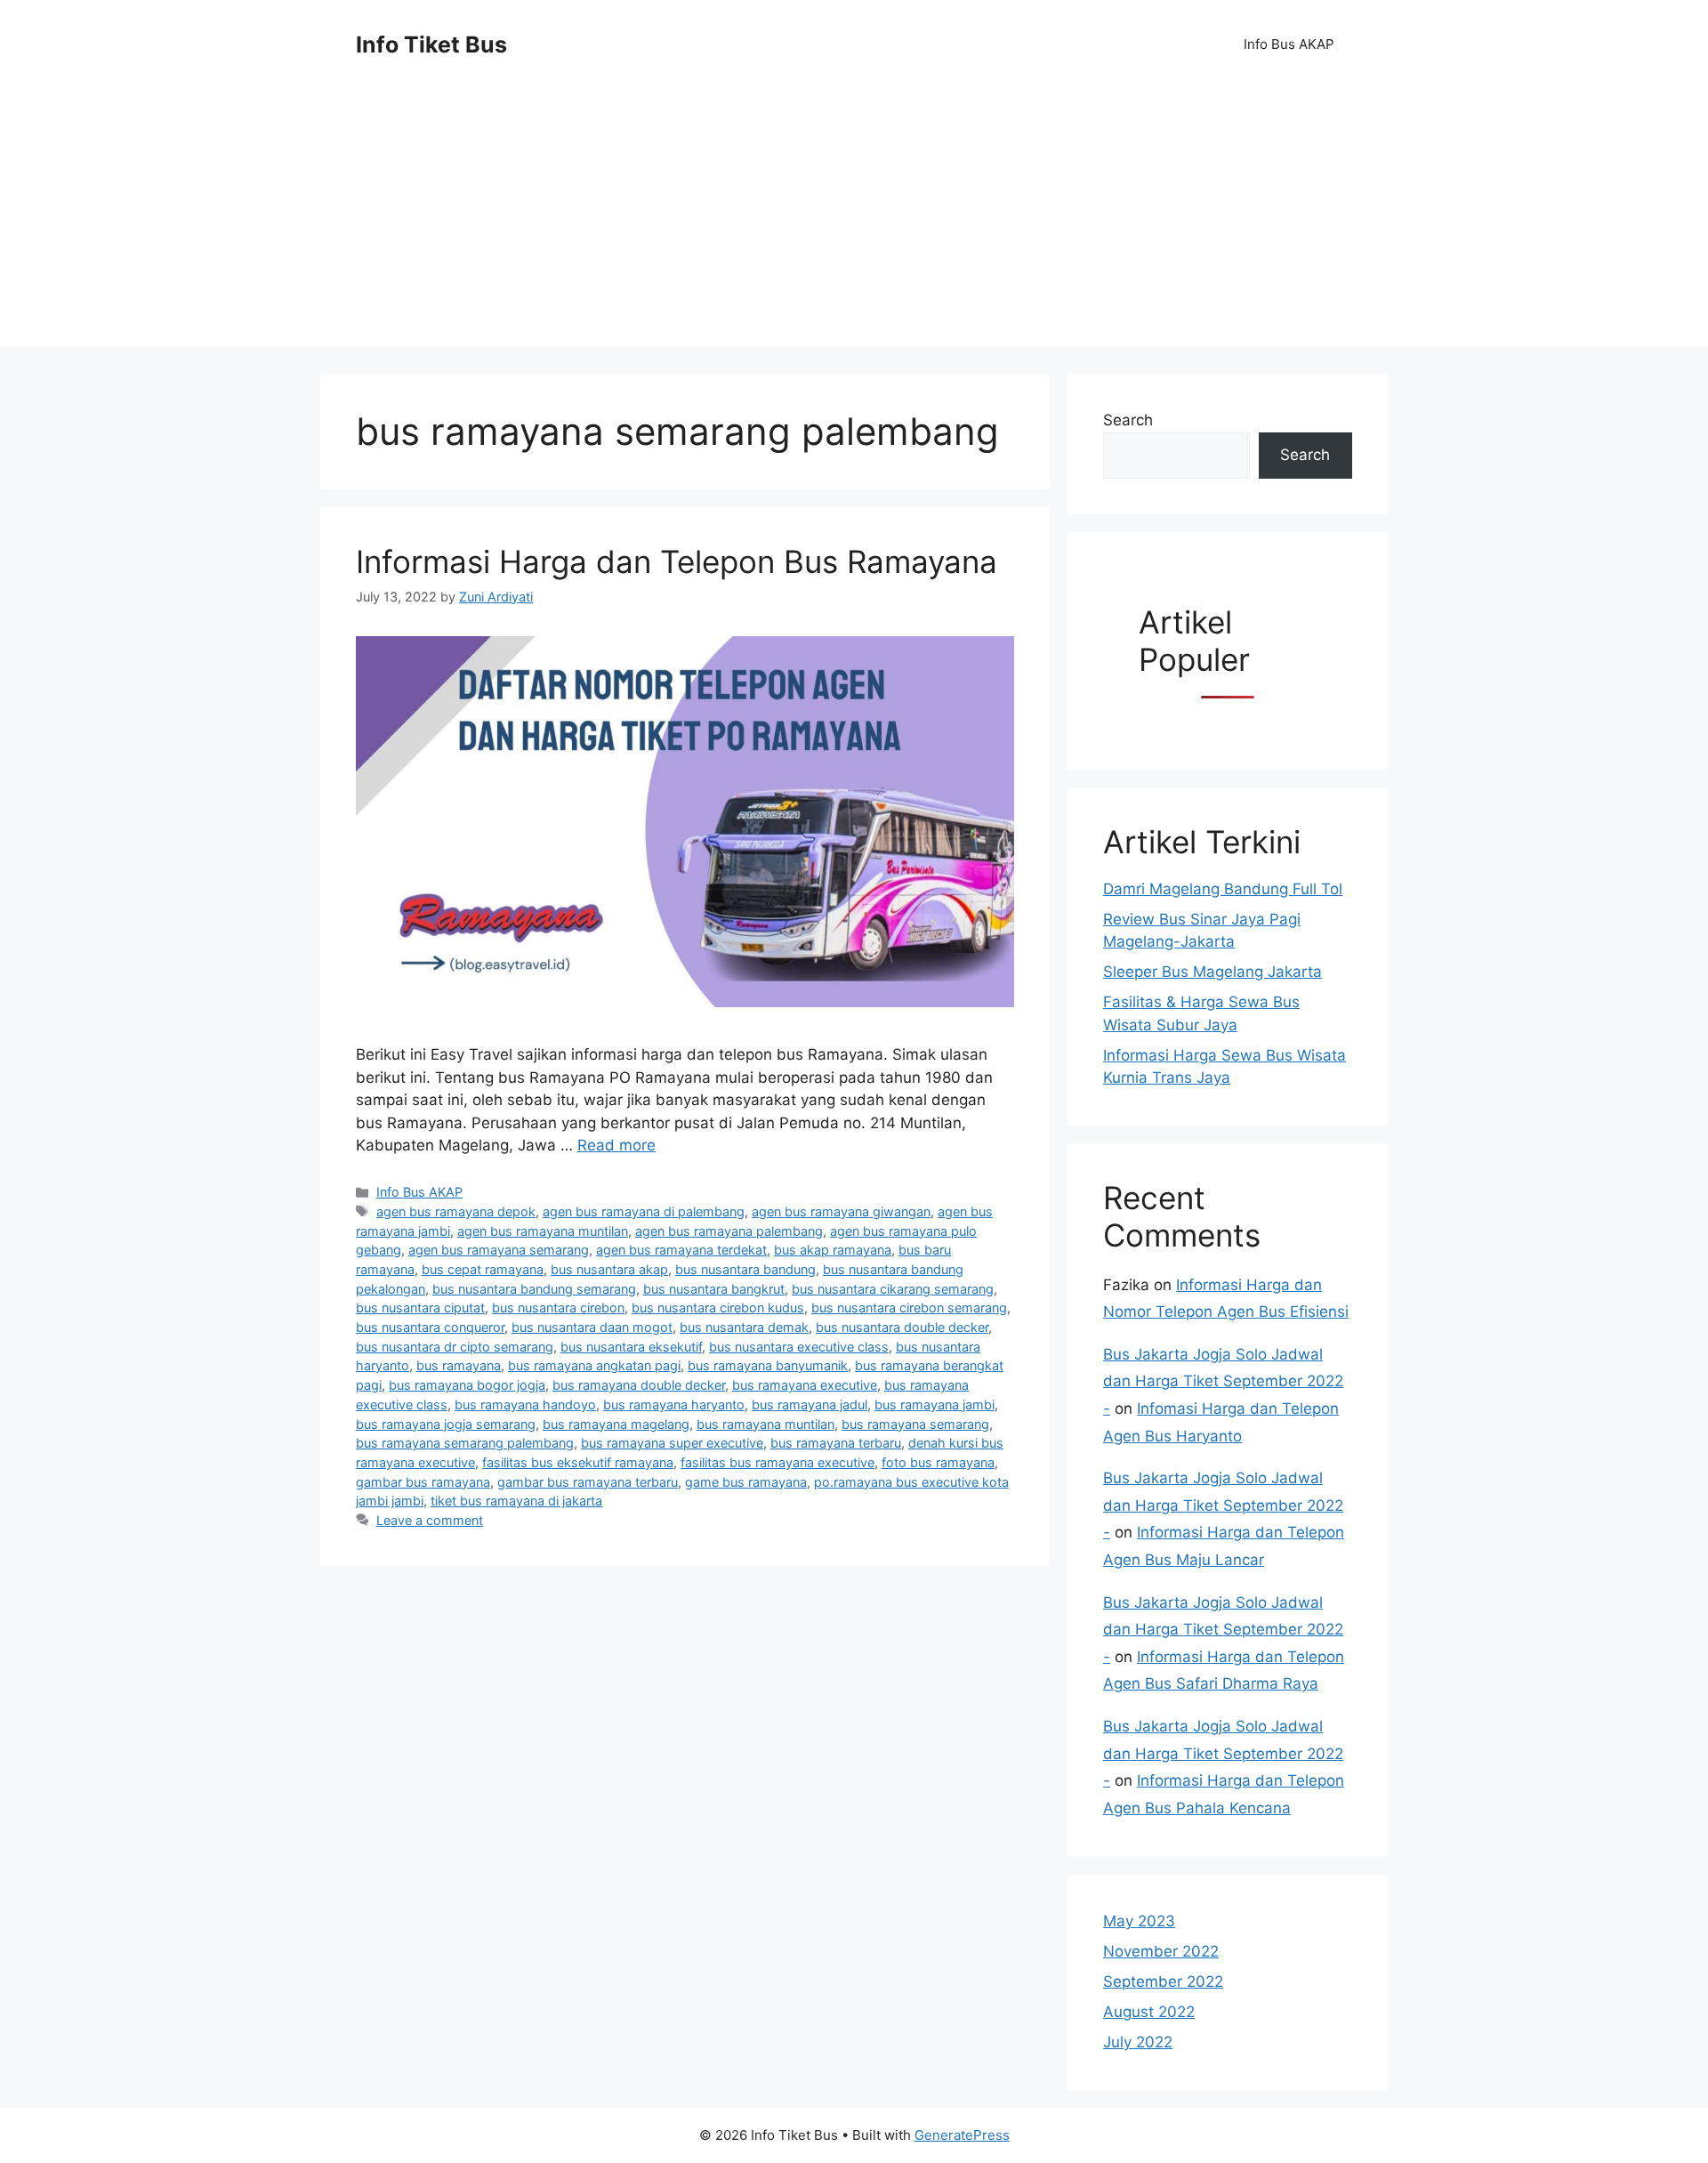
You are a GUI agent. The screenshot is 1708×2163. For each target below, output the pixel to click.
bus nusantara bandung (745, 1269)
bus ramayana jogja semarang (446, 1424)
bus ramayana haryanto (674, 1404)
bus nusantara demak (744, 1327)
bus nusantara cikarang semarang (893, 1289)
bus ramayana (459, 1365)
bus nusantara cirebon (558, 1307)
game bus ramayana (746, 1482)
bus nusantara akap (609, 1269)
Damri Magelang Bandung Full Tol (1223, 889)
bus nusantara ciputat (420, 1307)
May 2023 (1139, 1921)
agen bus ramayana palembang (729, 1231)
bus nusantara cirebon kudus (718, 1307)
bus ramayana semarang (915, 1424)
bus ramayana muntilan (765, 1424)
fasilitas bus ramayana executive (777, 1462)
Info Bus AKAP (1289, 44)
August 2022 (1149, 2012)
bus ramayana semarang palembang (465, 1443)
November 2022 (1161, 1951)
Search (1128, 420)
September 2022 (1163, 1981)
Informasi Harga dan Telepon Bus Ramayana (677, 561)
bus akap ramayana (833, 1250)
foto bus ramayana (938, 1462)
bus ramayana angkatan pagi (594, 1365)
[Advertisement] (854, 222)
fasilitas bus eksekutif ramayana (578, 1462)
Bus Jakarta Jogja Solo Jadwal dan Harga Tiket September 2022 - (1223, 1381)
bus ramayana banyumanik (768, 1365)
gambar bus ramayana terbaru (588, 1482)
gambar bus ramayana (423, 1482)
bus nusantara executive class (799, 1347)
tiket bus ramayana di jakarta (516, 1501)
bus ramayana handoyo (525, 1404)
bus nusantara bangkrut (714, 1289)
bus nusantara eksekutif (631, 1347)
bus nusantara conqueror (430, 1327)
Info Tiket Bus (431, 44)
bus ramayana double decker (639, 1385)
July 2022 (1138, 2042)
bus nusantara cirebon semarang (909, 1307)
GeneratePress (962, 2135)
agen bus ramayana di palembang (644, 1211)
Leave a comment (430, 1520)
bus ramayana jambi (935, 1404)
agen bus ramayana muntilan (543, 1231)
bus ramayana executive (805, 1385)
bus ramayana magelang (616, 1424)
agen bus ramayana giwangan (841, 1211)
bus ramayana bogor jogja (467, 1385)
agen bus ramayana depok (456, 1211)
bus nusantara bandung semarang (534, 1289)
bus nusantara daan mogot (592, 1327)
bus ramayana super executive (672, 1443)
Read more (616, 1145)
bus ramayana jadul (810, 1404)
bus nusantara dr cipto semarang (455, 1347)
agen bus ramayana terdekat (681, 1250)
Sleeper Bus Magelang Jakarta (1213, 972)
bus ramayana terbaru (836, 1443)
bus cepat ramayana (483, 1269)
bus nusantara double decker (902, 1327)
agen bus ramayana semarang (499, 1250)
